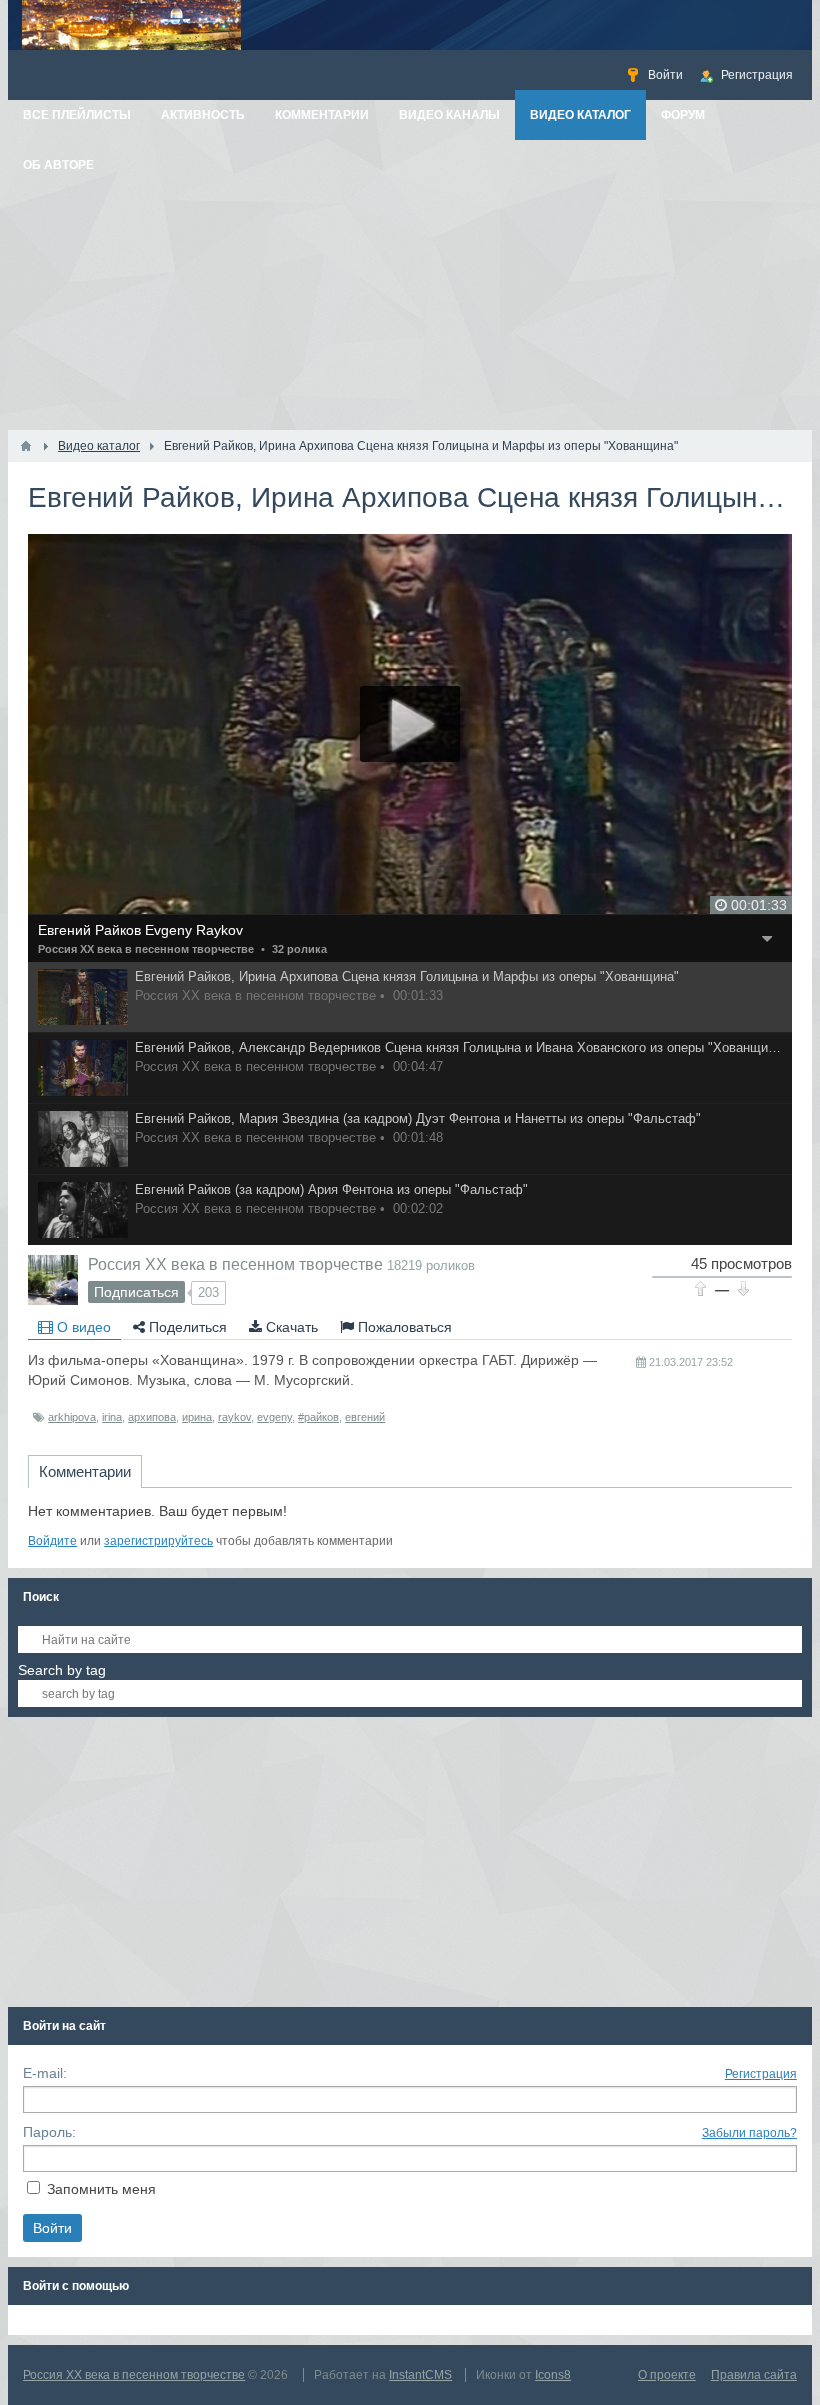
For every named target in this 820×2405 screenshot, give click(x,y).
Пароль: (49, 2132)
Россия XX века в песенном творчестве (146, 949)
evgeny (274, 1417)
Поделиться (186, 1327)
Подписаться (136, 1292)
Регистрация (761, 2074)
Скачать (290, 1327)
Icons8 (553, 2375)
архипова (152, 1417)
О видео (82, 1327)
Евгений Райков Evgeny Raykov (140, 930)
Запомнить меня (101, 2189)
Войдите (52, 1541)
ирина (197, 1417)
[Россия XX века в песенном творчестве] (53, 1280)
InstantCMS (420, 2375)
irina (112, 1417)
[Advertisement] (410, 280)
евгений (365, 1417)
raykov (234, 1417)
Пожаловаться (403, 1327)
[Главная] (26, 446)
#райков (318, 1417)
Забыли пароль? (749, 2133)
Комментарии (85, 1471)
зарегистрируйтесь (158, 1541)
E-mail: (45, 2073)
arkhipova (72, 1417)
